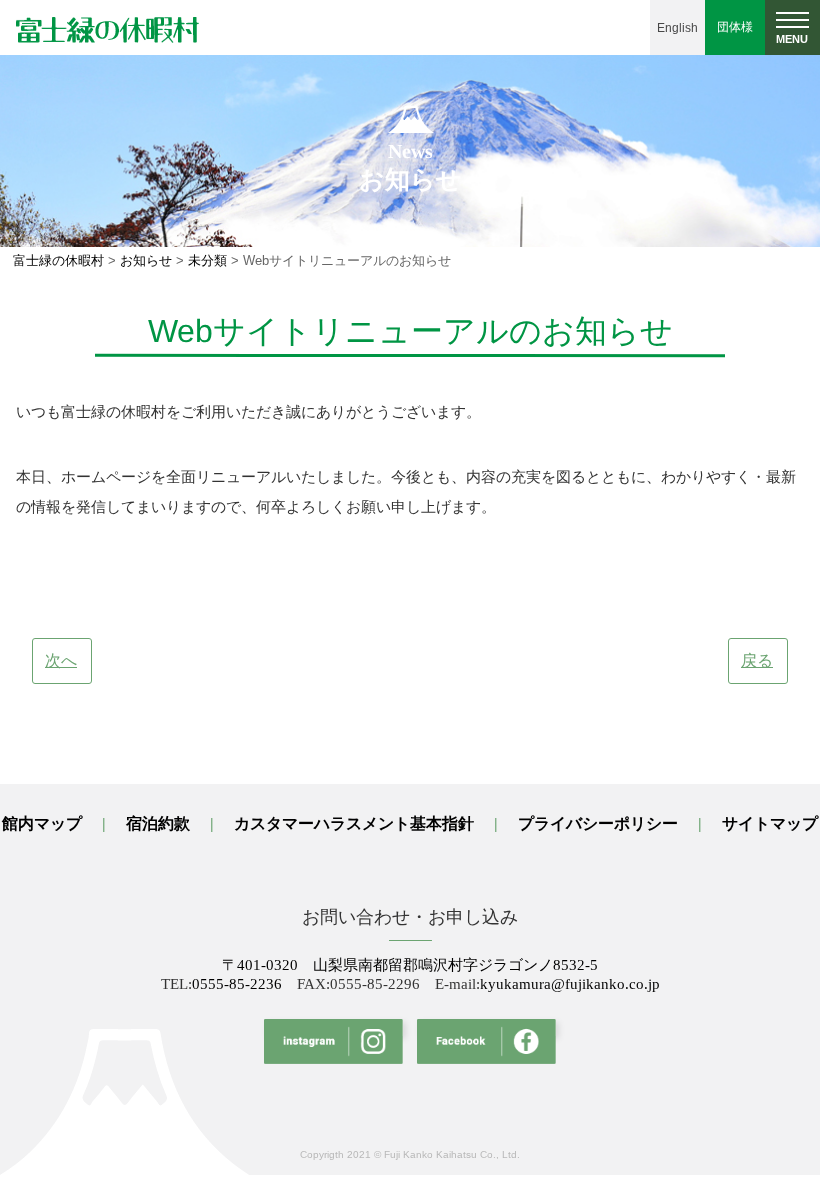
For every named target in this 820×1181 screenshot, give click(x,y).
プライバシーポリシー (598, 823)
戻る (757, 660)
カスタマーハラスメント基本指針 (354, 823)
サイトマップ (770, 823)
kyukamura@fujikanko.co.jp (570, 984)
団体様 (735, 27)
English (677, 28)
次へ (61, 660)
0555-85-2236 (237, 984)
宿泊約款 (158, 823)
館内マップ (42, 823)
